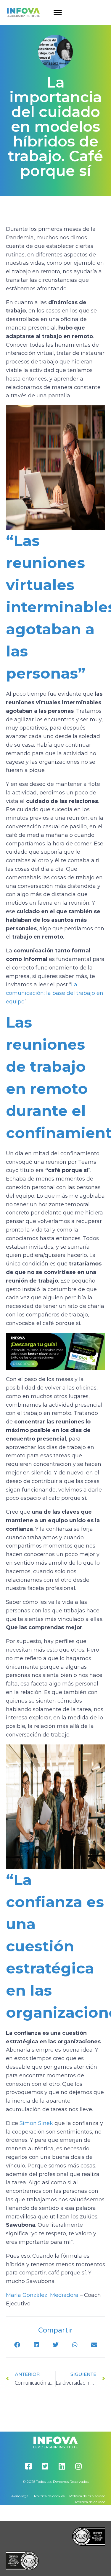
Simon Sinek (36, 2123)
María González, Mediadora (42, 2295)
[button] (58, 13)
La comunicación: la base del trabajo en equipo (55, 993)
